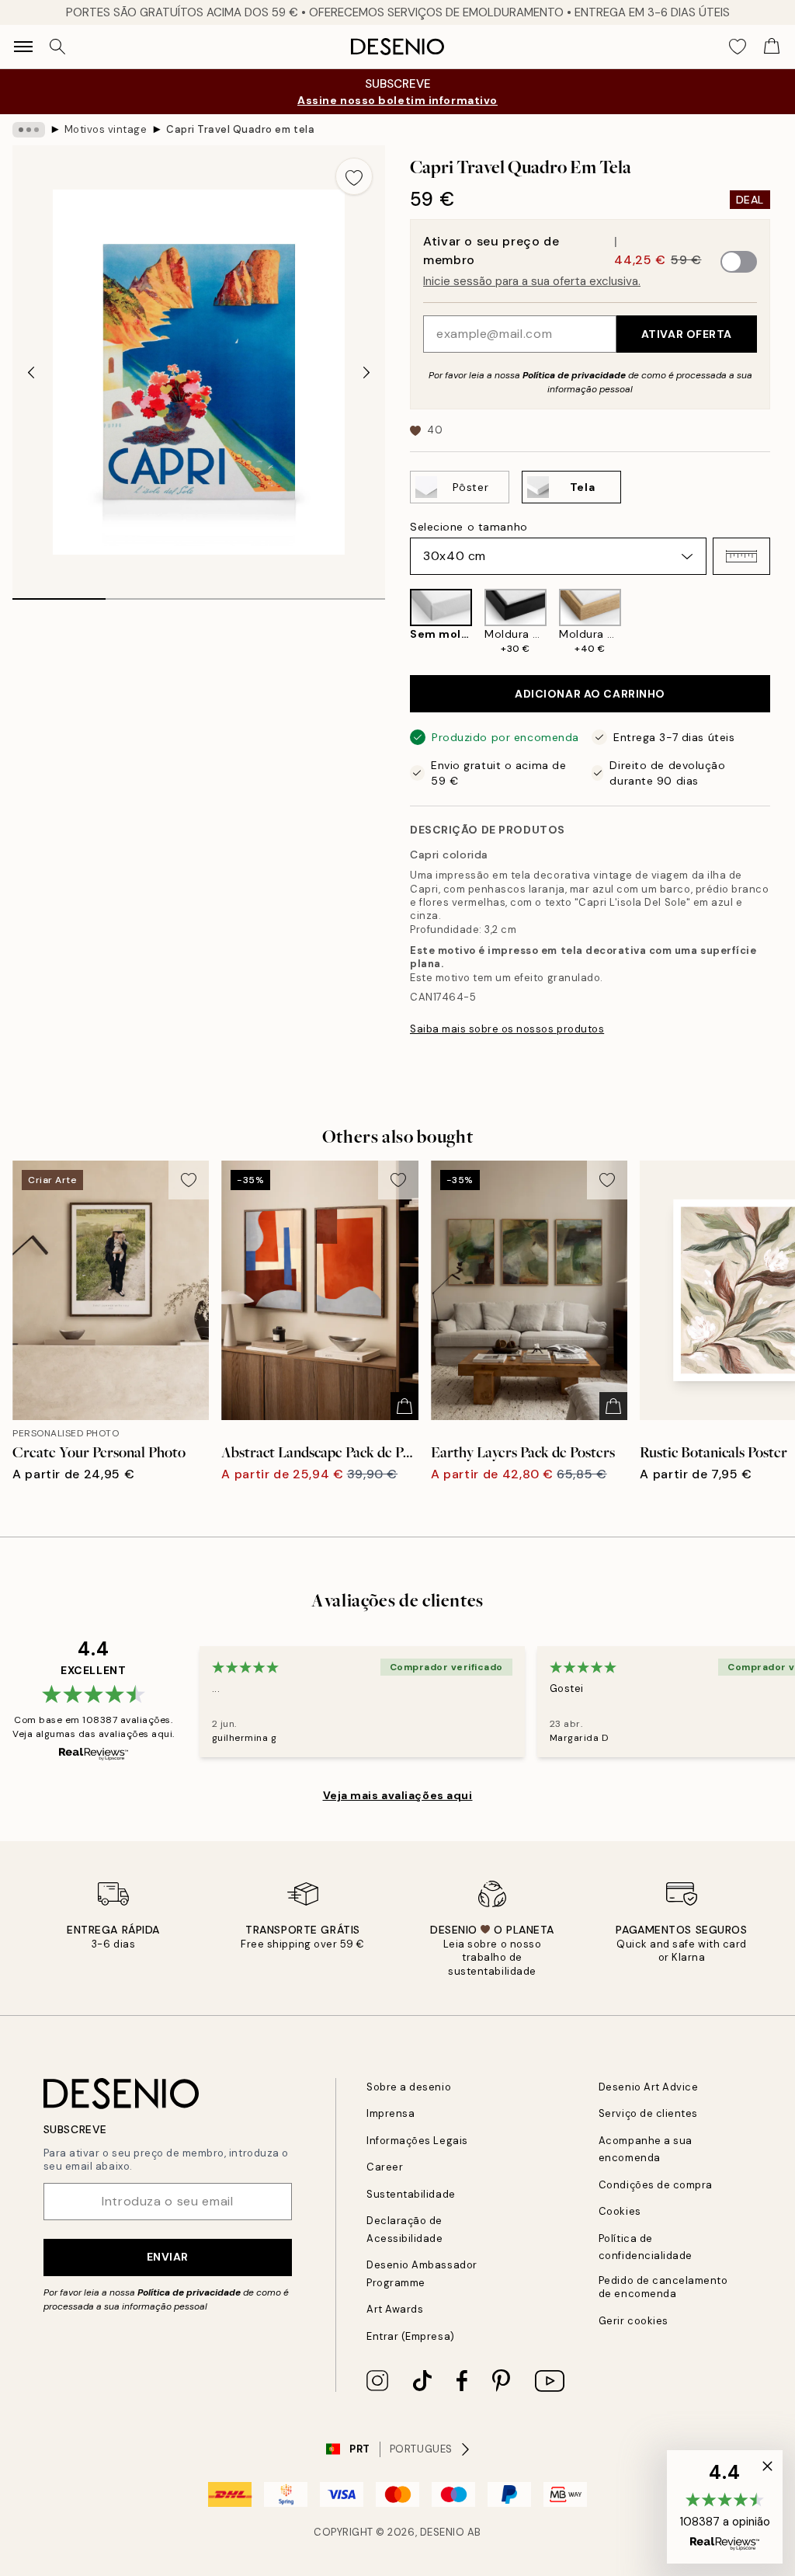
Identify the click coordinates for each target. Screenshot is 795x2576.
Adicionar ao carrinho (590, 694)
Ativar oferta (687, 334)
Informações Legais (417, 2141)
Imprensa (391, 2113)
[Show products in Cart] (772, 47)
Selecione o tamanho (469, 527)
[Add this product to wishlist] (354, 176)
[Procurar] (57, 47)
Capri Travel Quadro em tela (240, 129)
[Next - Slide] (366, 372)
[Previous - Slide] (31, 372)
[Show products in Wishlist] (738, 47)
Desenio (443, 2532)
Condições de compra (656, 2185)
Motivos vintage (106, 129)
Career (385, 2167)
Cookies (620, 2211)
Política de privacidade (574, 375)
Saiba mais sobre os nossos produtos (507, 1029)
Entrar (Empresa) (410, 2336)
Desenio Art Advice (648, 2087)
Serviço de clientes (648, 2113)
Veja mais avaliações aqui (398, 1795)
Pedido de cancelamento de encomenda (663, 2287)
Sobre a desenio (409, 2087)
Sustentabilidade (411, 2194)
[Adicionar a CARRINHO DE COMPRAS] (404, 1406)
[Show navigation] (23, 47)
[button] (741, 556)
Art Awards (395, 2309)
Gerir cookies (634, 2321)
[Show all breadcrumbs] (29, 130)
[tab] (59, 594)
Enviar (168, 2257)
